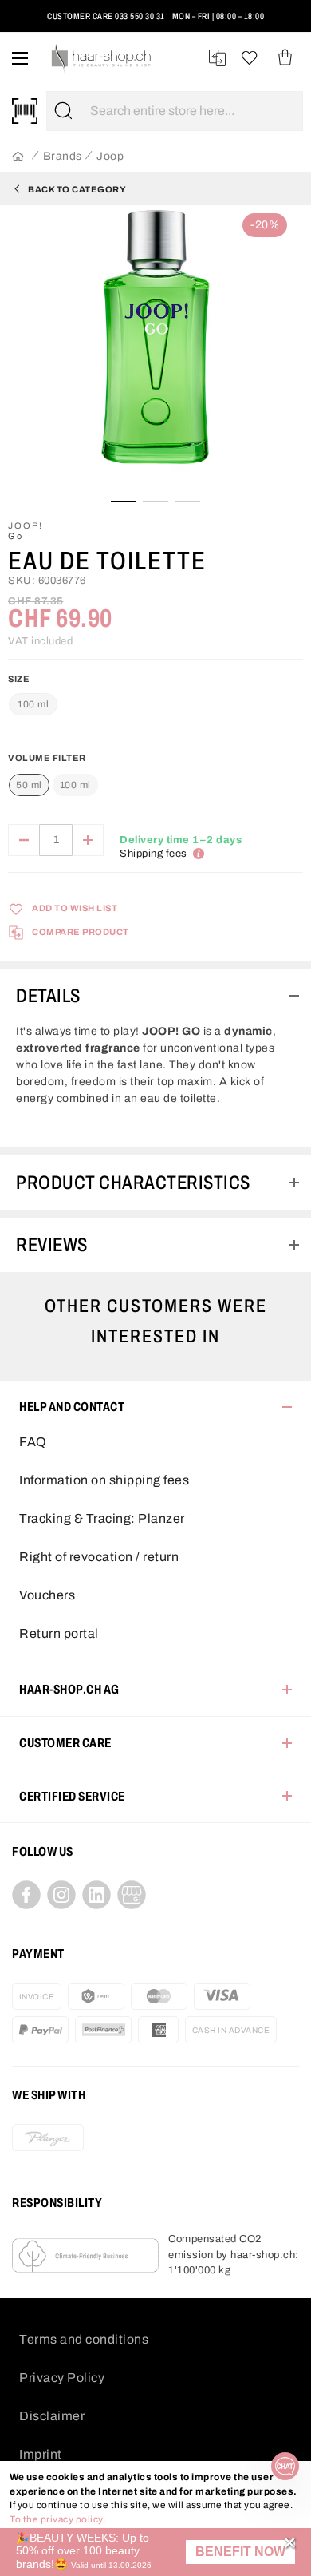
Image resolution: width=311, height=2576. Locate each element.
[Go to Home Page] (18, 157)
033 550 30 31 (140, 16)
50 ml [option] (29, 785)
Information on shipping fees (104, 1480)
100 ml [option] (75, 785)
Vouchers (47, 1595)
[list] (155, 351)
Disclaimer (52, 2416)
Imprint (41, 2454)
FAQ (33, 1442)
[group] (155, 778)
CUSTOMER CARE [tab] (65, 1743)
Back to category (77, 189)
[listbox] (53, 786)
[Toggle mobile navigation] (20, 58)
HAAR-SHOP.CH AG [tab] (69, 1689)
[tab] (155, 996)
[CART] (285, 58)
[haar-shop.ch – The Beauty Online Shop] (102, 58)
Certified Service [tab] (72, 1796)
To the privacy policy (56, 2519)
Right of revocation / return (99, 1557)
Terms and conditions (84, 2339)
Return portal (59, 1633)
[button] (240, 2552)
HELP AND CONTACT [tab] (72, 1407)
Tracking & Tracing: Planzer (102, 1518)
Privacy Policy (62, 2378)
